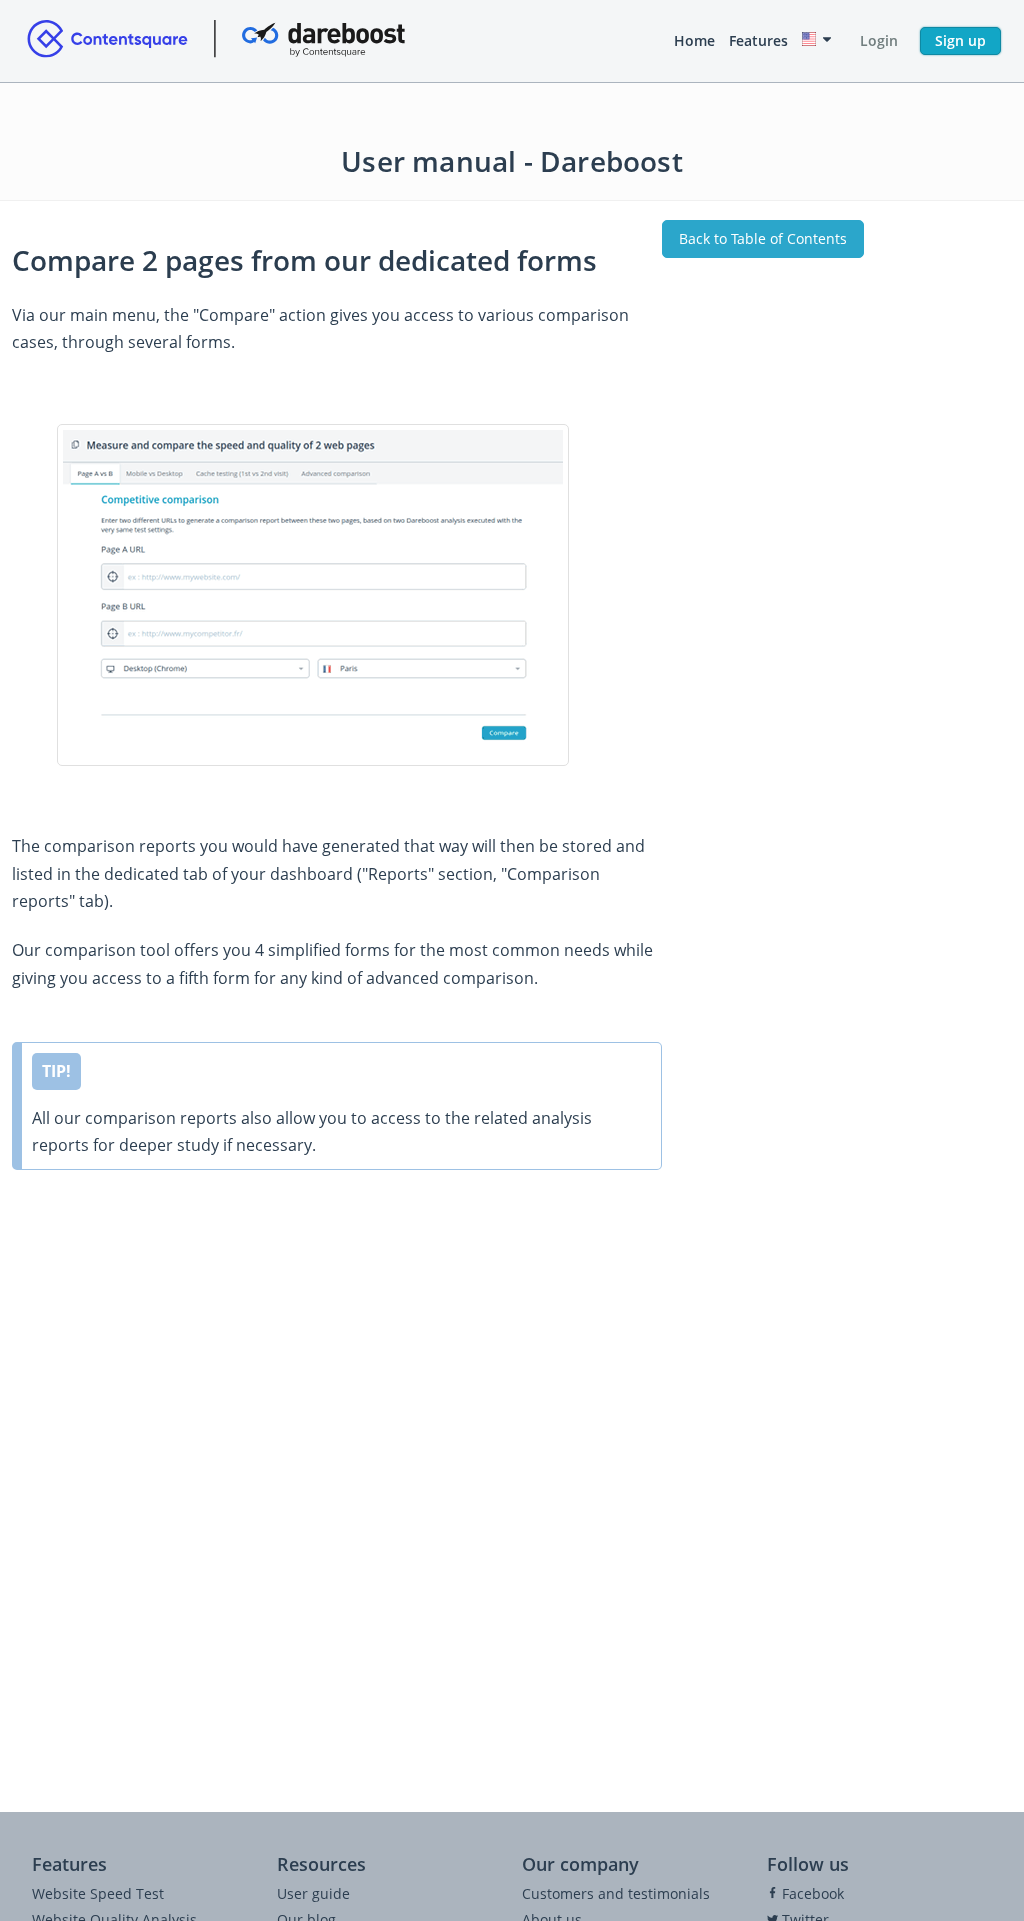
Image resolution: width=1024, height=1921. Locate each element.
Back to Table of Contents (763, 238)
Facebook (811, 1893)
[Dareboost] (216, 41)
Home (694, 40)
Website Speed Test (98, 1893)
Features (758, 40)
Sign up (960, 40)
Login (879, 40)
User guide (313, 1893)
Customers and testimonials (616, 1893)
